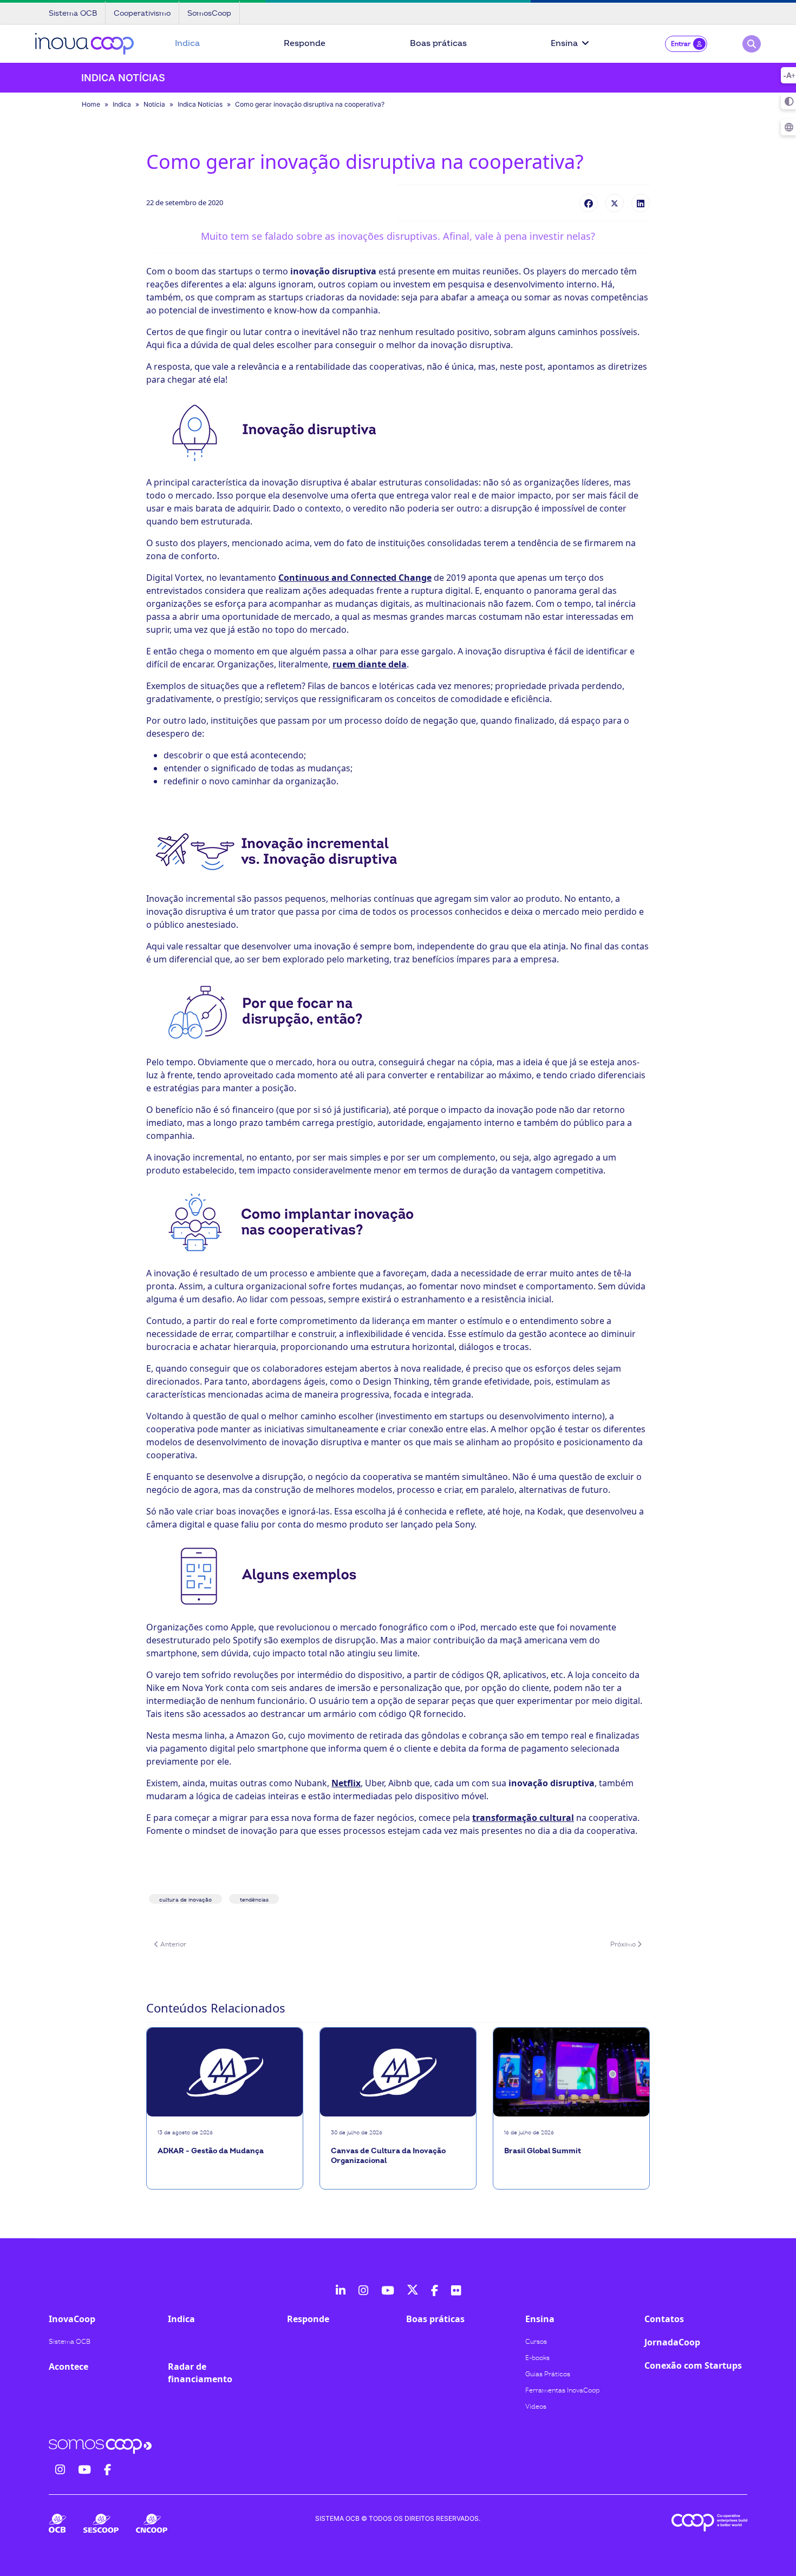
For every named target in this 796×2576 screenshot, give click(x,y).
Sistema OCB (70, 2342)
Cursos (536, 2342)
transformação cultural (523, 1818)
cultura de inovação (185, 1900)
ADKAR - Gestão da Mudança (211, 2151)
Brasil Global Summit (543, 2151)
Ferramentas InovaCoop (563, 2390)
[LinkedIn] (641, 203)
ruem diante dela (370, 664)
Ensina (564, 43)
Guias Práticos (548, 2374)
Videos (536, 2407)
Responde (305, 43)
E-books (537, 2358)
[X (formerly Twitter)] (615, 203)
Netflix (346, 1783)
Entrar (681, 44)
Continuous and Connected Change (355, 578)
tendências (254, 1900)
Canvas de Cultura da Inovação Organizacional (388, 2156)
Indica (187, 43)
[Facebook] (589, 203)
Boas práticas (438, 43)
